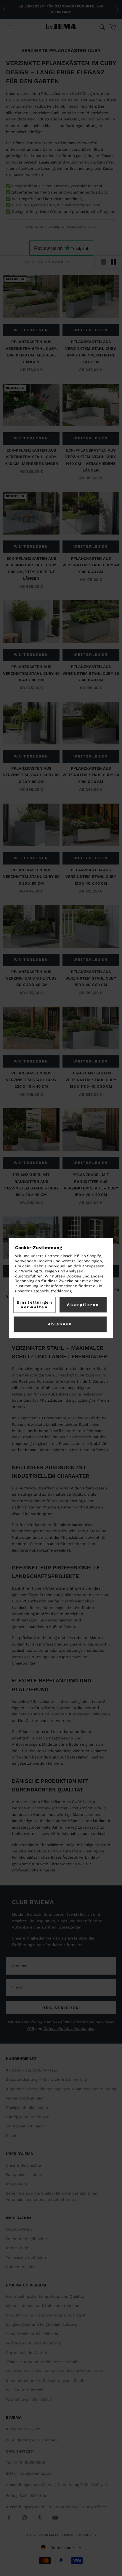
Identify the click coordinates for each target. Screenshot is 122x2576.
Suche (12, 2136)
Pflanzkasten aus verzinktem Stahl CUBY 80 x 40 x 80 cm (31, 775)
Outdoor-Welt (19, 2229)
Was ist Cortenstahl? (25, 2390)
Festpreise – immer (24, 2175)
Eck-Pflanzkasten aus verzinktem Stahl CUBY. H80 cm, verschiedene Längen (31, 568)
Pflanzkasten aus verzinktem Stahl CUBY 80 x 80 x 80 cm (31, 877)
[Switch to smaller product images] (113, 262)
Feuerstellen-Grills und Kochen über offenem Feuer (55, 2371)
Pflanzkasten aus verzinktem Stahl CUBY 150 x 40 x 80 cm (91, 978)
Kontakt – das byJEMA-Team (33, 2070)
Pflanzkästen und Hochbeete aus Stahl (42, 2362)
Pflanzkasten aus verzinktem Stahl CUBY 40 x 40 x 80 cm (31, 673)
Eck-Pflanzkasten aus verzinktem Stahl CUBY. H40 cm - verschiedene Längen (91, 460)
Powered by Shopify (78, 2535)
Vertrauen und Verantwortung (33, 2343)
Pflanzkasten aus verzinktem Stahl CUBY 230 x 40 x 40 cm (31, 1080)
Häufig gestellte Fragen (28, 2117)
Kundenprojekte (21, 2267)
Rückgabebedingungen (27, 2108)
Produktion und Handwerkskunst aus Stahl (46, 2315)
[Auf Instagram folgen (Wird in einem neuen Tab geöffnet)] (24, 2518)
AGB (30, 2029)
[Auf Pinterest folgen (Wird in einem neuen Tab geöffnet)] (40, 2518)
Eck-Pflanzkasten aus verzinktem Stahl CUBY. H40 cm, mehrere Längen (31, 457)
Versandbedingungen (25, 2098)
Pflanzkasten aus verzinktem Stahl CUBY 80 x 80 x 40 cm (91, 775)
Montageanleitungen (25, 2126)
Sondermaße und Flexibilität (32, 2334)
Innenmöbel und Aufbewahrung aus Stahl (45, 2381)
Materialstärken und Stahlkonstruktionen (44, 2306)
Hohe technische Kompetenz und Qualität (45, 2296)
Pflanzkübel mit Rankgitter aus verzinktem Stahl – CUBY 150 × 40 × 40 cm (91, 1185)
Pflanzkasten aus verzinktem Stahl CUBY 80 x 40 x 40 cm (91, 673)
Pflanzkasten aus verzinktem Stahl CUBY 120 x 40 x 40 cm (91, 877)
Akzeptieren (83, 1305)
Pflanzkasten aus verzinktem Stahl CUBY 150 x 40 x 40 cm (31, 978)
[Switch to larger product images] (103, 262)
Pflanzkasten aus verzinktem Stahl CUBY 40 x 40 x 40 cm (91, 565)
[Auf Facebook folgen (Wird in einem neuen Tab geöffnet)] (9, 2518)
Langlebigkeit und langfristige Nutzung (42, 2324)
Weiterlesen (31, 330)
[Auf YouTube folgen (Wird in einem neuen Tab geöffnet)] (55, 2518)
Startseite (34, 227)
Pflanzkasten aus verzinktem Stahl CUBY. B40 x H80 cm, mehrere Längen (91, 352)
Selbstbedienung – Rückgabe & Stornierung (46, 2079)
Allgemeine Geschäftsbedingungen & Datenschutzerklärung (61, 2089)
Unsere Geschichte (24, 2165)
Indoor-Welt (17, 2248)
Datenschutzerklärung (51, 1291)
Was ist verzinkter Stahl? (29, 2399)
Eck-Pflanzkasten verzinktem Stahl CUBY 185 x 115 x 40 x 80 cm (91, 1080)
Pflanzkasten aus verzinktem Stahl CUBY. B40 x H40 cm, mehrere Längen (31, 352)
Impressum (16, 2184)
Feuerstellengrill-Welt (27, 2239)
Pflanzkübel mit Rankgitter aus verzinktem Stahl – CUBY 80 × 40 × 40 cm (31, 1185)
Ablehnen (60, 1324)
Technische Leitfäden (26, 2257)
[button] (61, 2547)
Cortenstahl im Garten (27, 2353)
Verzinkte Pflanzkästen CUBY (72, 227)
